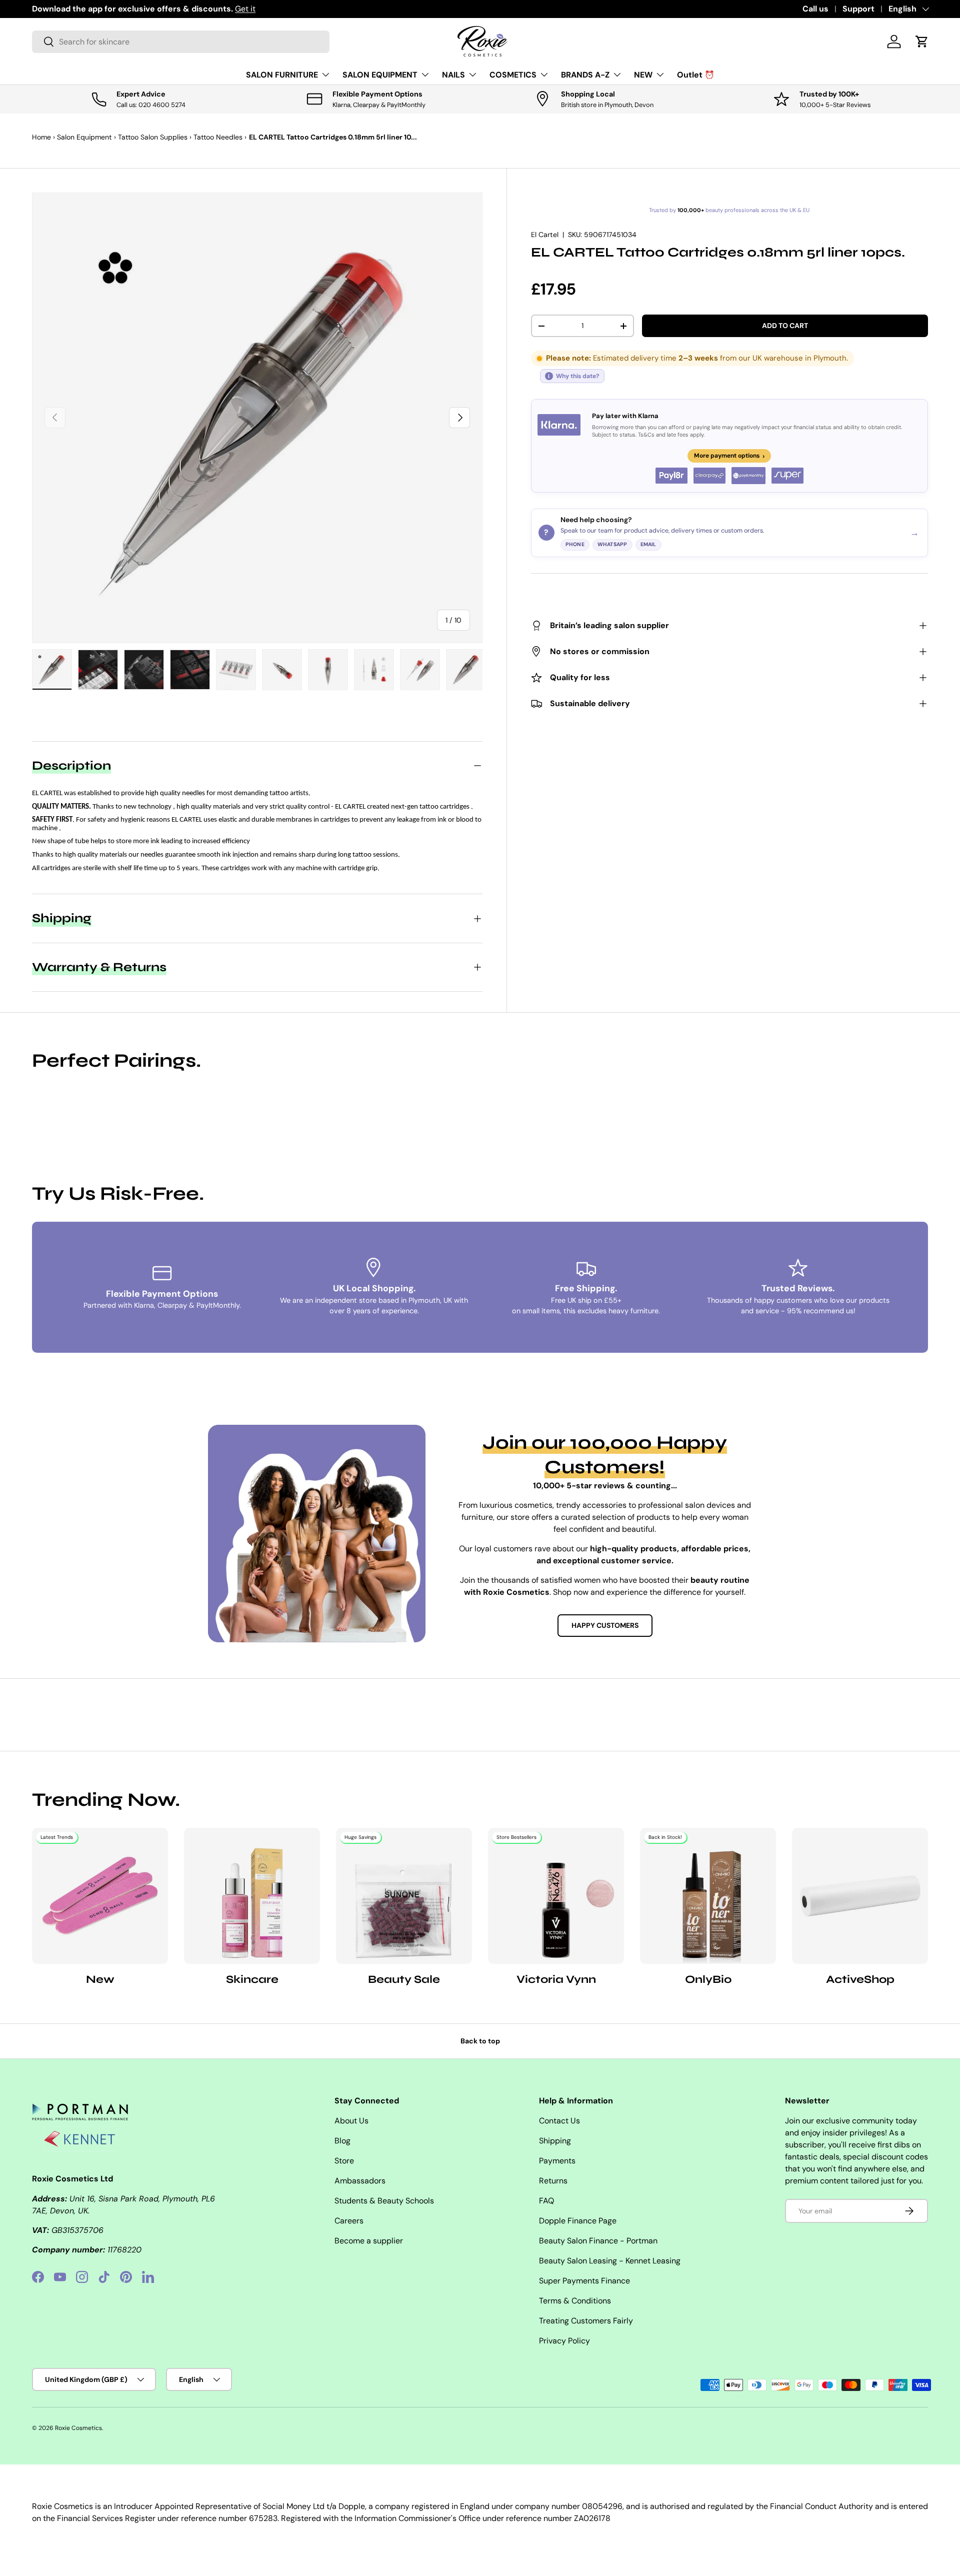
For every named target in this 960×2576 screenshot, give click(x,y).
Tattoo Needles (218, 137)
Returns (553, 2181)
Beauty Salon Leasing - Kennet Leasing (610, 2261)
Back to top (480, 2041)
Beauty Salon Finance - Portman (598, 2241)
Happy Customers (605, 1625)
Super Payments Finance (584, 2281)
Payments (557, 2161)
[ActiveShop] (860, 1896)
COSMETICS (513, 75)
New (100, 1979)
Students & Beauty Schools (384, 2201)
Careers (349, 2221)
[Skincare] (252, 1896)
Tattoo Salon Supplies (153, 137)
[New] (100, 1896)
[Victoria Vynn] (556, 1896)
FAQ (546, 2201)
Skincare (252, 1979)
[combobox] (181, 42)
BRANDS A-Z (585, 75)
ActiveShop (860, 1979)
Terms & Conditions (575, 2301)
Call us (815, 9)
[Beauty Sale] (404, 1896)
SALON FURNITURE (282, 75)
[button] (922, 42)
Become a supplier (369, 2241)
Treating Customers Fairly (586, 2321)
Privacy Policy (564, 2341)
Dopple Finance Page (578, 2221)
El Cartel (545, 235)
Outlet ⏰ (696, 75)
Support (858, 9)
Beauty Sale (404, 1979)
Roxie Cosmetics (78, 2428)
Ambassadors (360, 2181)
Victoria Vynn (556, 1979)
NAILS (453, 75)
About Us (351, 2121)
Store (344, 2161)
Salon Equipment (84, 137)
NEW (643, 75)
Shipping (555, 2141)
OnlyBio (708, 1979)
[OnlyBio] (708, 1896)
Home (41, 137)
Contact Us (559, 2121)
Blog (342, 2141)
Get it (245, 9)
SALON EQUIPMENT (380, 75)
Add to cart (785, 326)
